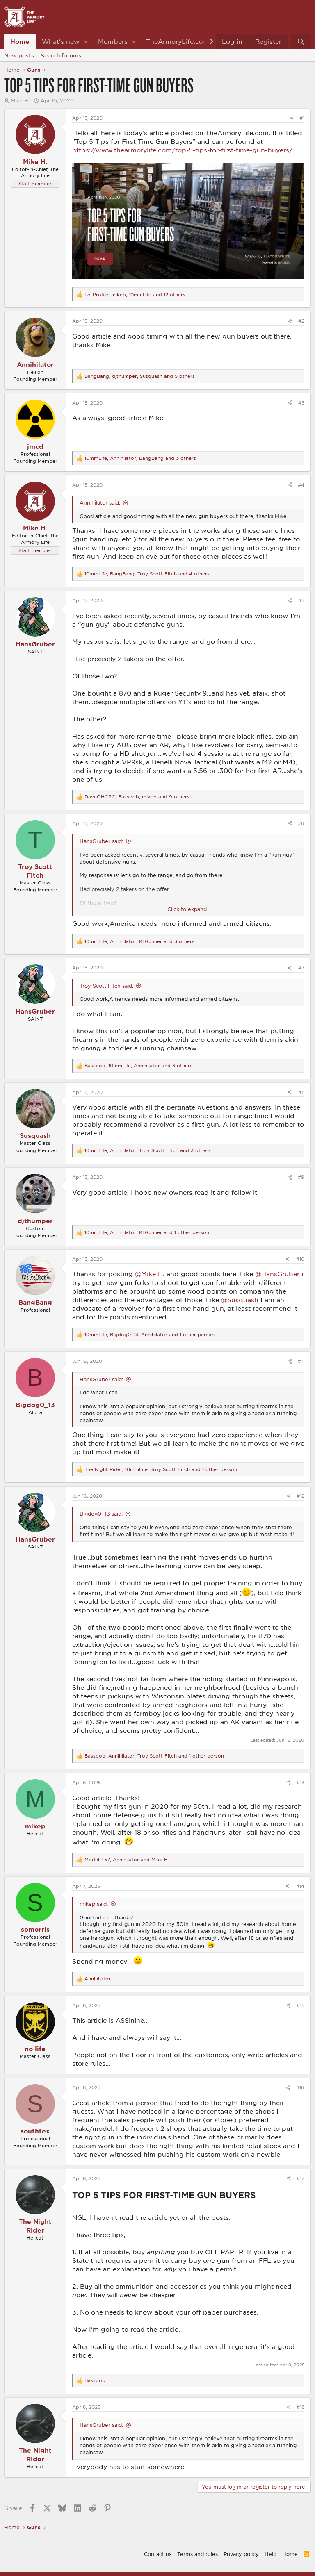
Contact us (158, 2554)
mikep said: (94, 1904)
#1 (302, 118)
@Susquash (240, 1300)
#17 (300, 2178)
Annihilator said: (100, 502)
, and (127, 1859)
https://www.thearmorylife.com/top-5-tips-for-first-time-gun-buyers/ (182, 150)
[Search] (301, 42)
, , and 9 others (137, 797)
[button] (86, 42)
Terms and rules (197, 2554)
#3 (301, 403)
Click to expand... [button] (189, 909)
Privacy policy (241, 2554)
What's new (61, 41)
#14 (300, 1886)
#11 (301, 1361)
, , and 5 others (140, 376)
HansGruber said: (101, 841)
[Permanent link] (259, 2196)
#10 (300, 1259)
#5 (301, 600)
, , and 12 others (135, 294)
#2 (301, 321)
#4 (301, 485)
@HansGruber (277, 1274)
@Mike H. (150, 1274)
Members (113, 41)
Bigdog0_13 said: (101, 1514)
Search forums (61, 55)
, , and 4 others (147, 574)
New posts (19, 55)
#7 (301, 967)
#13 (300, 1782)
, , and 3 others (140, 458)
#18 (300, 2407)
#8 (301, 1092)
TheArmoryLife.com (178, 41)
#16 (300, 2087)
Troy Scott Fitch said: (106, 986)
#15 (300, 2005)
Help (270, 2554)
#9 (301, 1177)
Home (20, 41)
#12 (300, 1496)
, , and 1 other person (147, 1232)
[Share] (291, 118)
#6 (301, 823)
